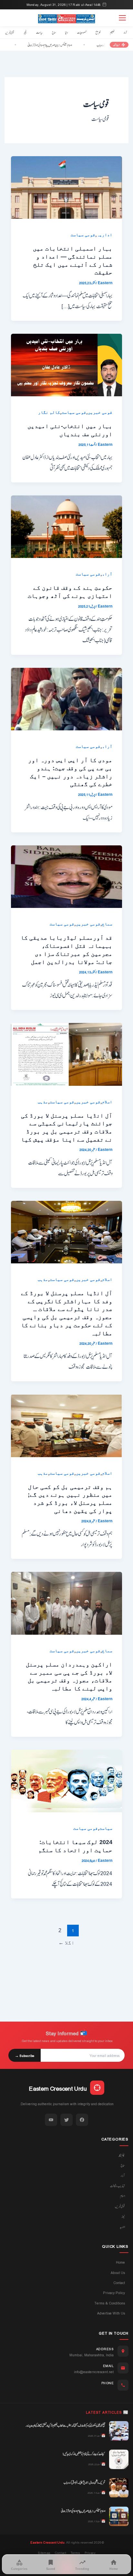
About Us (118, 2273)
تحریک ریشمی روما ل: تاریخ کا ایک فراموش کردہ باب (84, 2482)
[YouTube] (51, 2120)
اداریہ (105, 235)
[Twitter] (66, 2120)
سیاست (39, 32)
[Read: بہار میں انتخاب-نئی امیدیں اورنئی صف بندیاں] (66, 365)
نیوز (123, 2216)
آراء (125, 32)
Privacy (90, 2553)
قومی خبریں (10, 32)
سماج (54, 32)
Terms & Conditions (110, 2303)
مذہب (43, 1102)
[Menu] (122, 18)
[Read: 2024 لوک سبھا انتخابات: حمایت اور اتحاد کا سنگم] (66, 1781)
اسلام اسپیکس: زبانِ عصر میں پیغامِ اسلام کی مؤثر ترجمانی (67, 45)
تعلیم (112, 32)
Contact (119, 2283)
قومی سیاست (83, 235)
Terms (75, 2553)
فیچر (25, 32)
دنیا (66, 32)
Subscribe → (25, 2055)
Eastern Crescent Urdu (47, 2542)
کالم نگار (49, 412)
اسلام (107, 1102)
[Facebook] (82, 2120)
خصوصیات (82, 32)
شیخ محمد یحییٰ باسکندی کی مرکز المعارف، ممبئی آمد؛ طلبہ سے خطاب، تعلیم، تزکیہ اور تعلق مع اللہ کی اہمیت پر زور (65, 2425)
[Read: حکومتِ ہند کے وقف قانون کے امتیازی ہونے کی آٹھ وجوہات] (66, 526)
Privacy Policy (114, 2293)
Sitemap (44, 2553)
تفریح (98, 32)
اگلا (66, 1943)
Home (120, 2262)
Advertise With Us (111, 2313)
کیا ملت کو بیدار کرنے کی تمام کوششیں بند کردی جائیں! (84, 2454)
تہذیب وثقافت (118, 2186)
